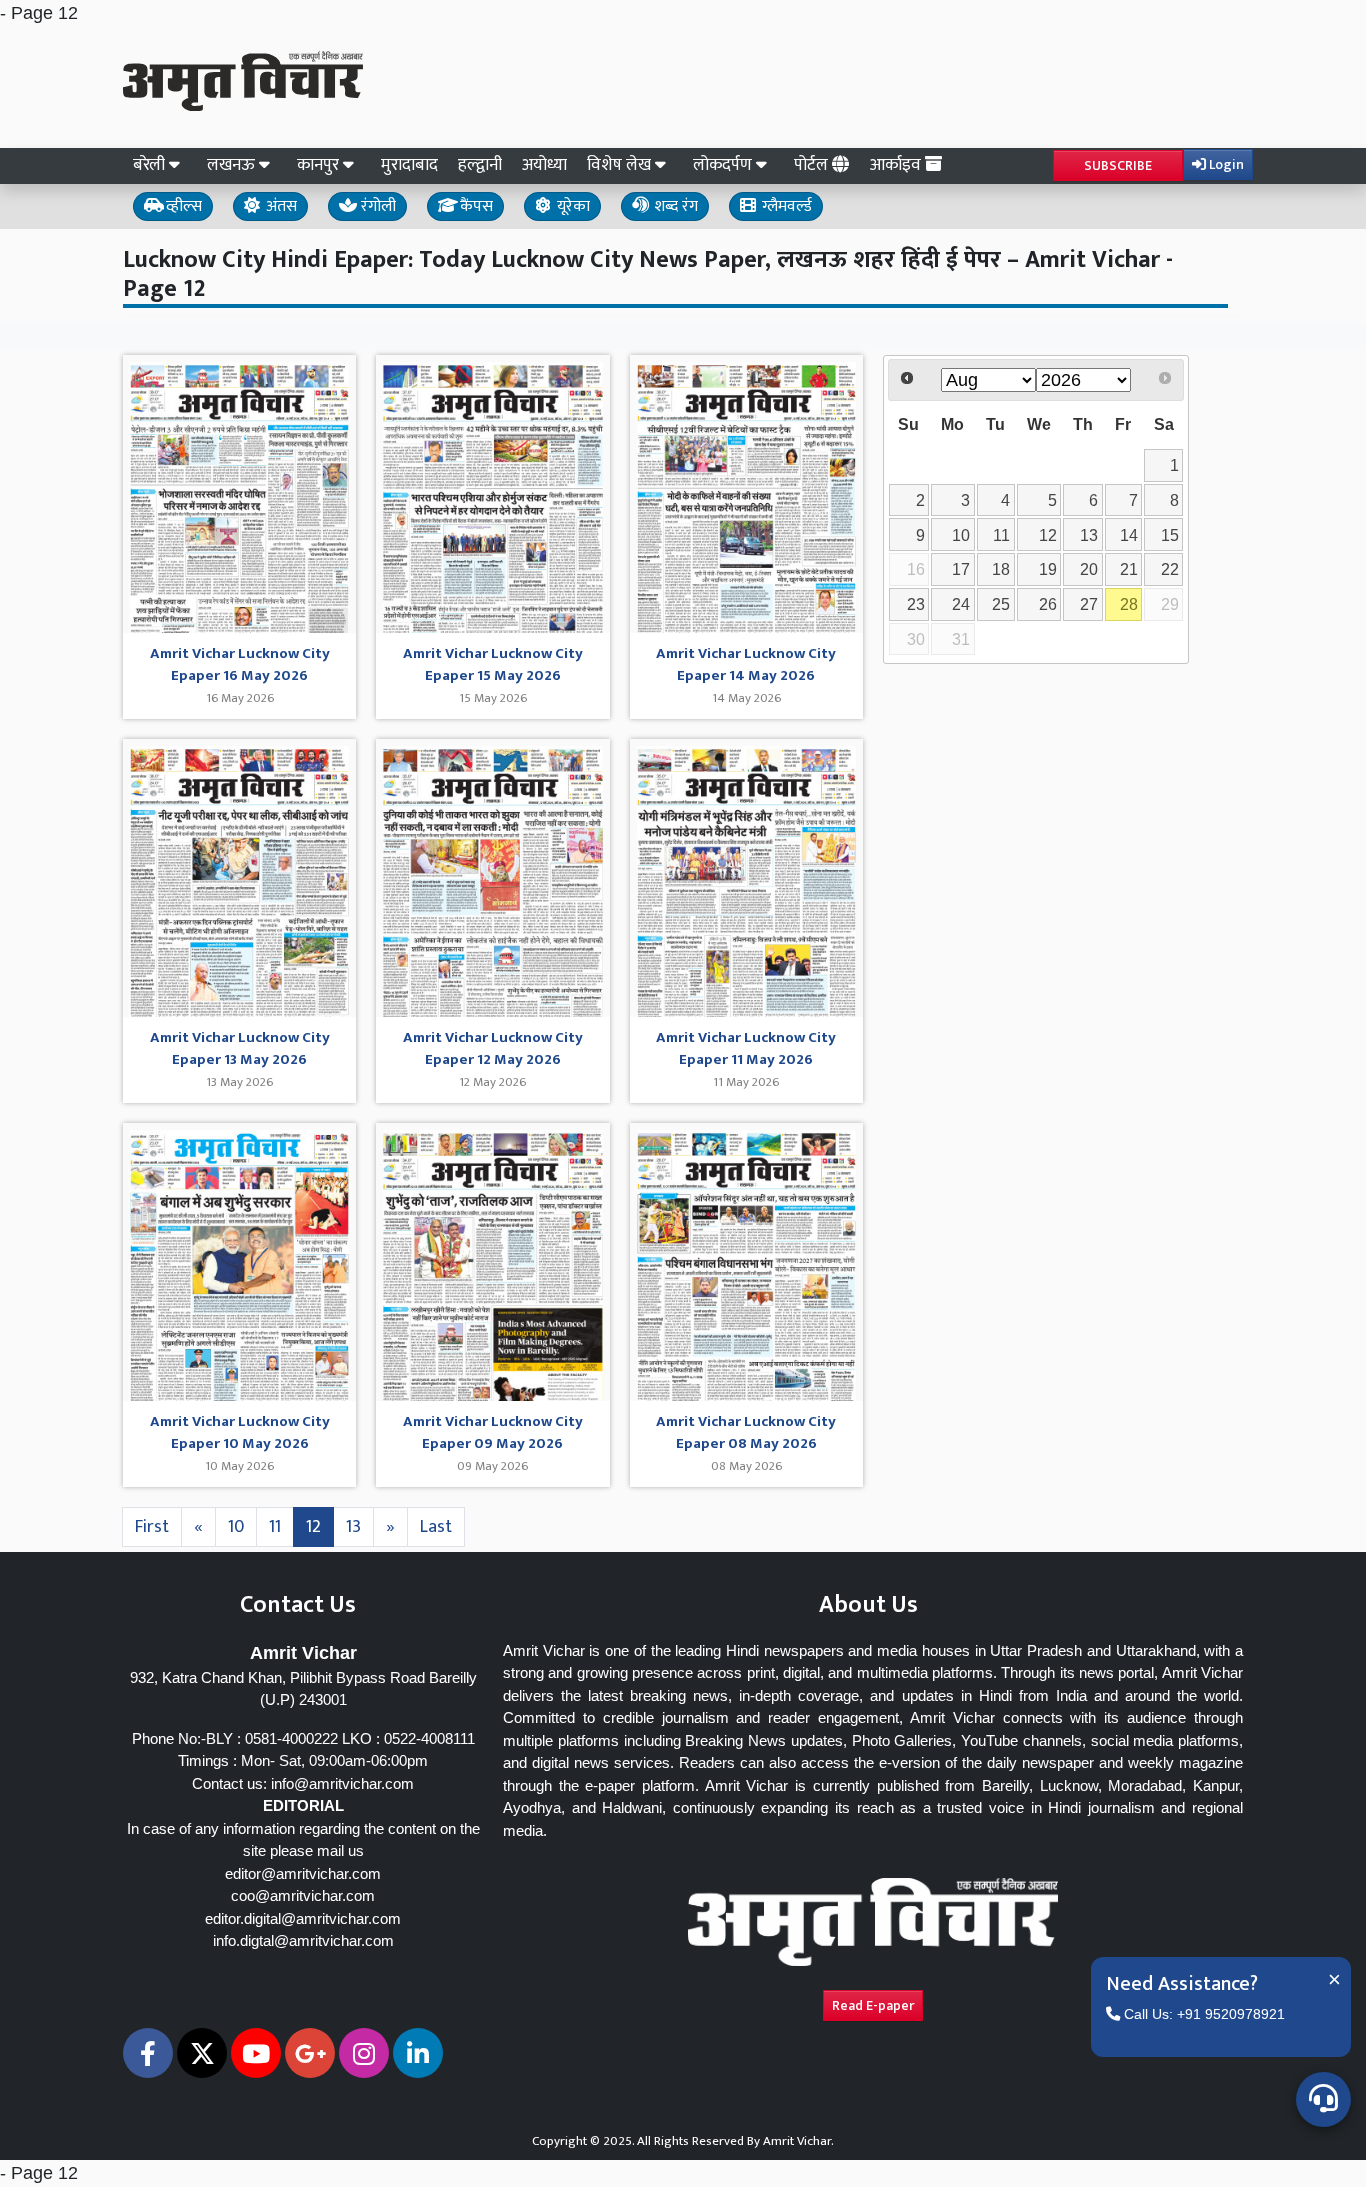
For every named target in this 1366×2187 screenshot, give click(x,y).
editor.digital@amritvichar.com (303, 1918)
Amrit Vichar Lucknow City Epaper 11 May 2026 (746, 1049)
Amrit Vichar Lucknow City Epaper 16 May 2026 (240, 665)
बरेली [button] (151, 165)
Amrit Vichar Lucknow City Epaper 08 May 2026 (746, 1433)
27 (1089, 604)
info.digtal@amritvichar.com (303, 1940)
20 (1089, 569)
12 (313, 1527)
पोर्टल (813, 165)
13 (353, 1527)
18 (1001, 569)
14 (1129, 535)
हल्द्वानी (480, 165)
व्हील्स (182, 206)
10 (236, 1527)
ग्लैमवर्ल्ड (785, 206)
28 (1129, 604)
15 (1170, 535)
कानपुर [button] (320, 165)
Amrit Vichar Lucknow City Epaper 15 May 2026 (493, 665)
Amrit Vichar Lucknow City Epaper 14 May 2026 (746, 665)
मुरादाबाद (409, 165)
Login (1225, 164)
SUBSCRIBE (1118, 165)
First (152, 1527)
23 (916, 604)
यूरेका (571, 206)
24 (961, 604)
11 (275, 1527)
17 (961, 569)
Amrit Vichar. (798, 2141)
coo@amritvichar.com (303, 1895)
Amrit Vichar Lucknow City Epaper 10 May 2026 (240, 1433)
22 (1170, 569)
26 (1048, 604)
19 (1048, 569)
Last (436, 1527)
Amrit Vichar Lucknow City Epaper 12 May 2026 (493, 1049)
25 (1001, 604)
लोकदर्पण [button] (724, 165)
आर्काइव (897, 165)
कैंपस (474, 206)
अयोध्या (544, 165)
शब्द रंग (674, 206)
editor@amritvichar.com (303, 1873)
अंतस (279, 206)
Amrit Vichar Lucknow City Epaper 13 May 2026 (240, 1049)
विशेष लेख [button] (621, 165)
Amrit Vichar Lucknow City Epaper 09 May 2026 (493, 1433)
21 (1129, 569)
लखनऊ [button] (233, 165)
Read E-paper (873, 2005)
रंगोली (376, 206)
